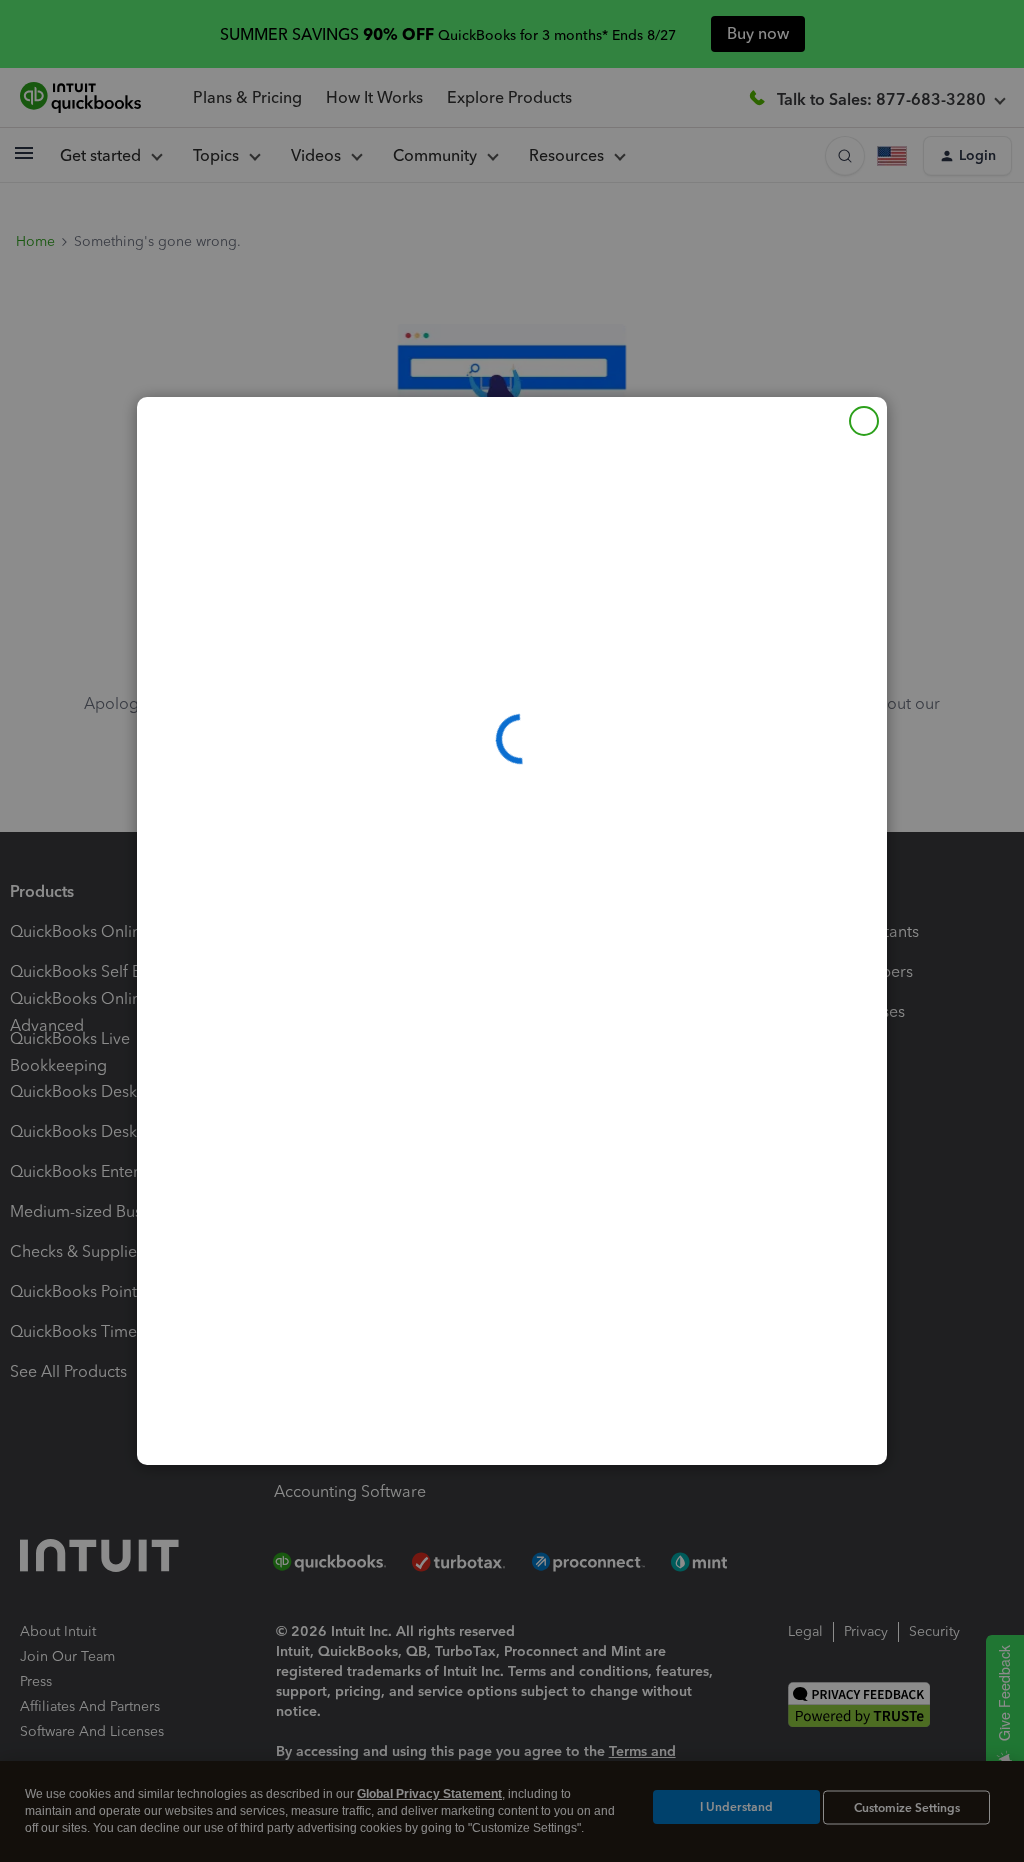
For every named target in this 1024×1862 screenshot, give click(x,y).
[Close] (864, 421)
